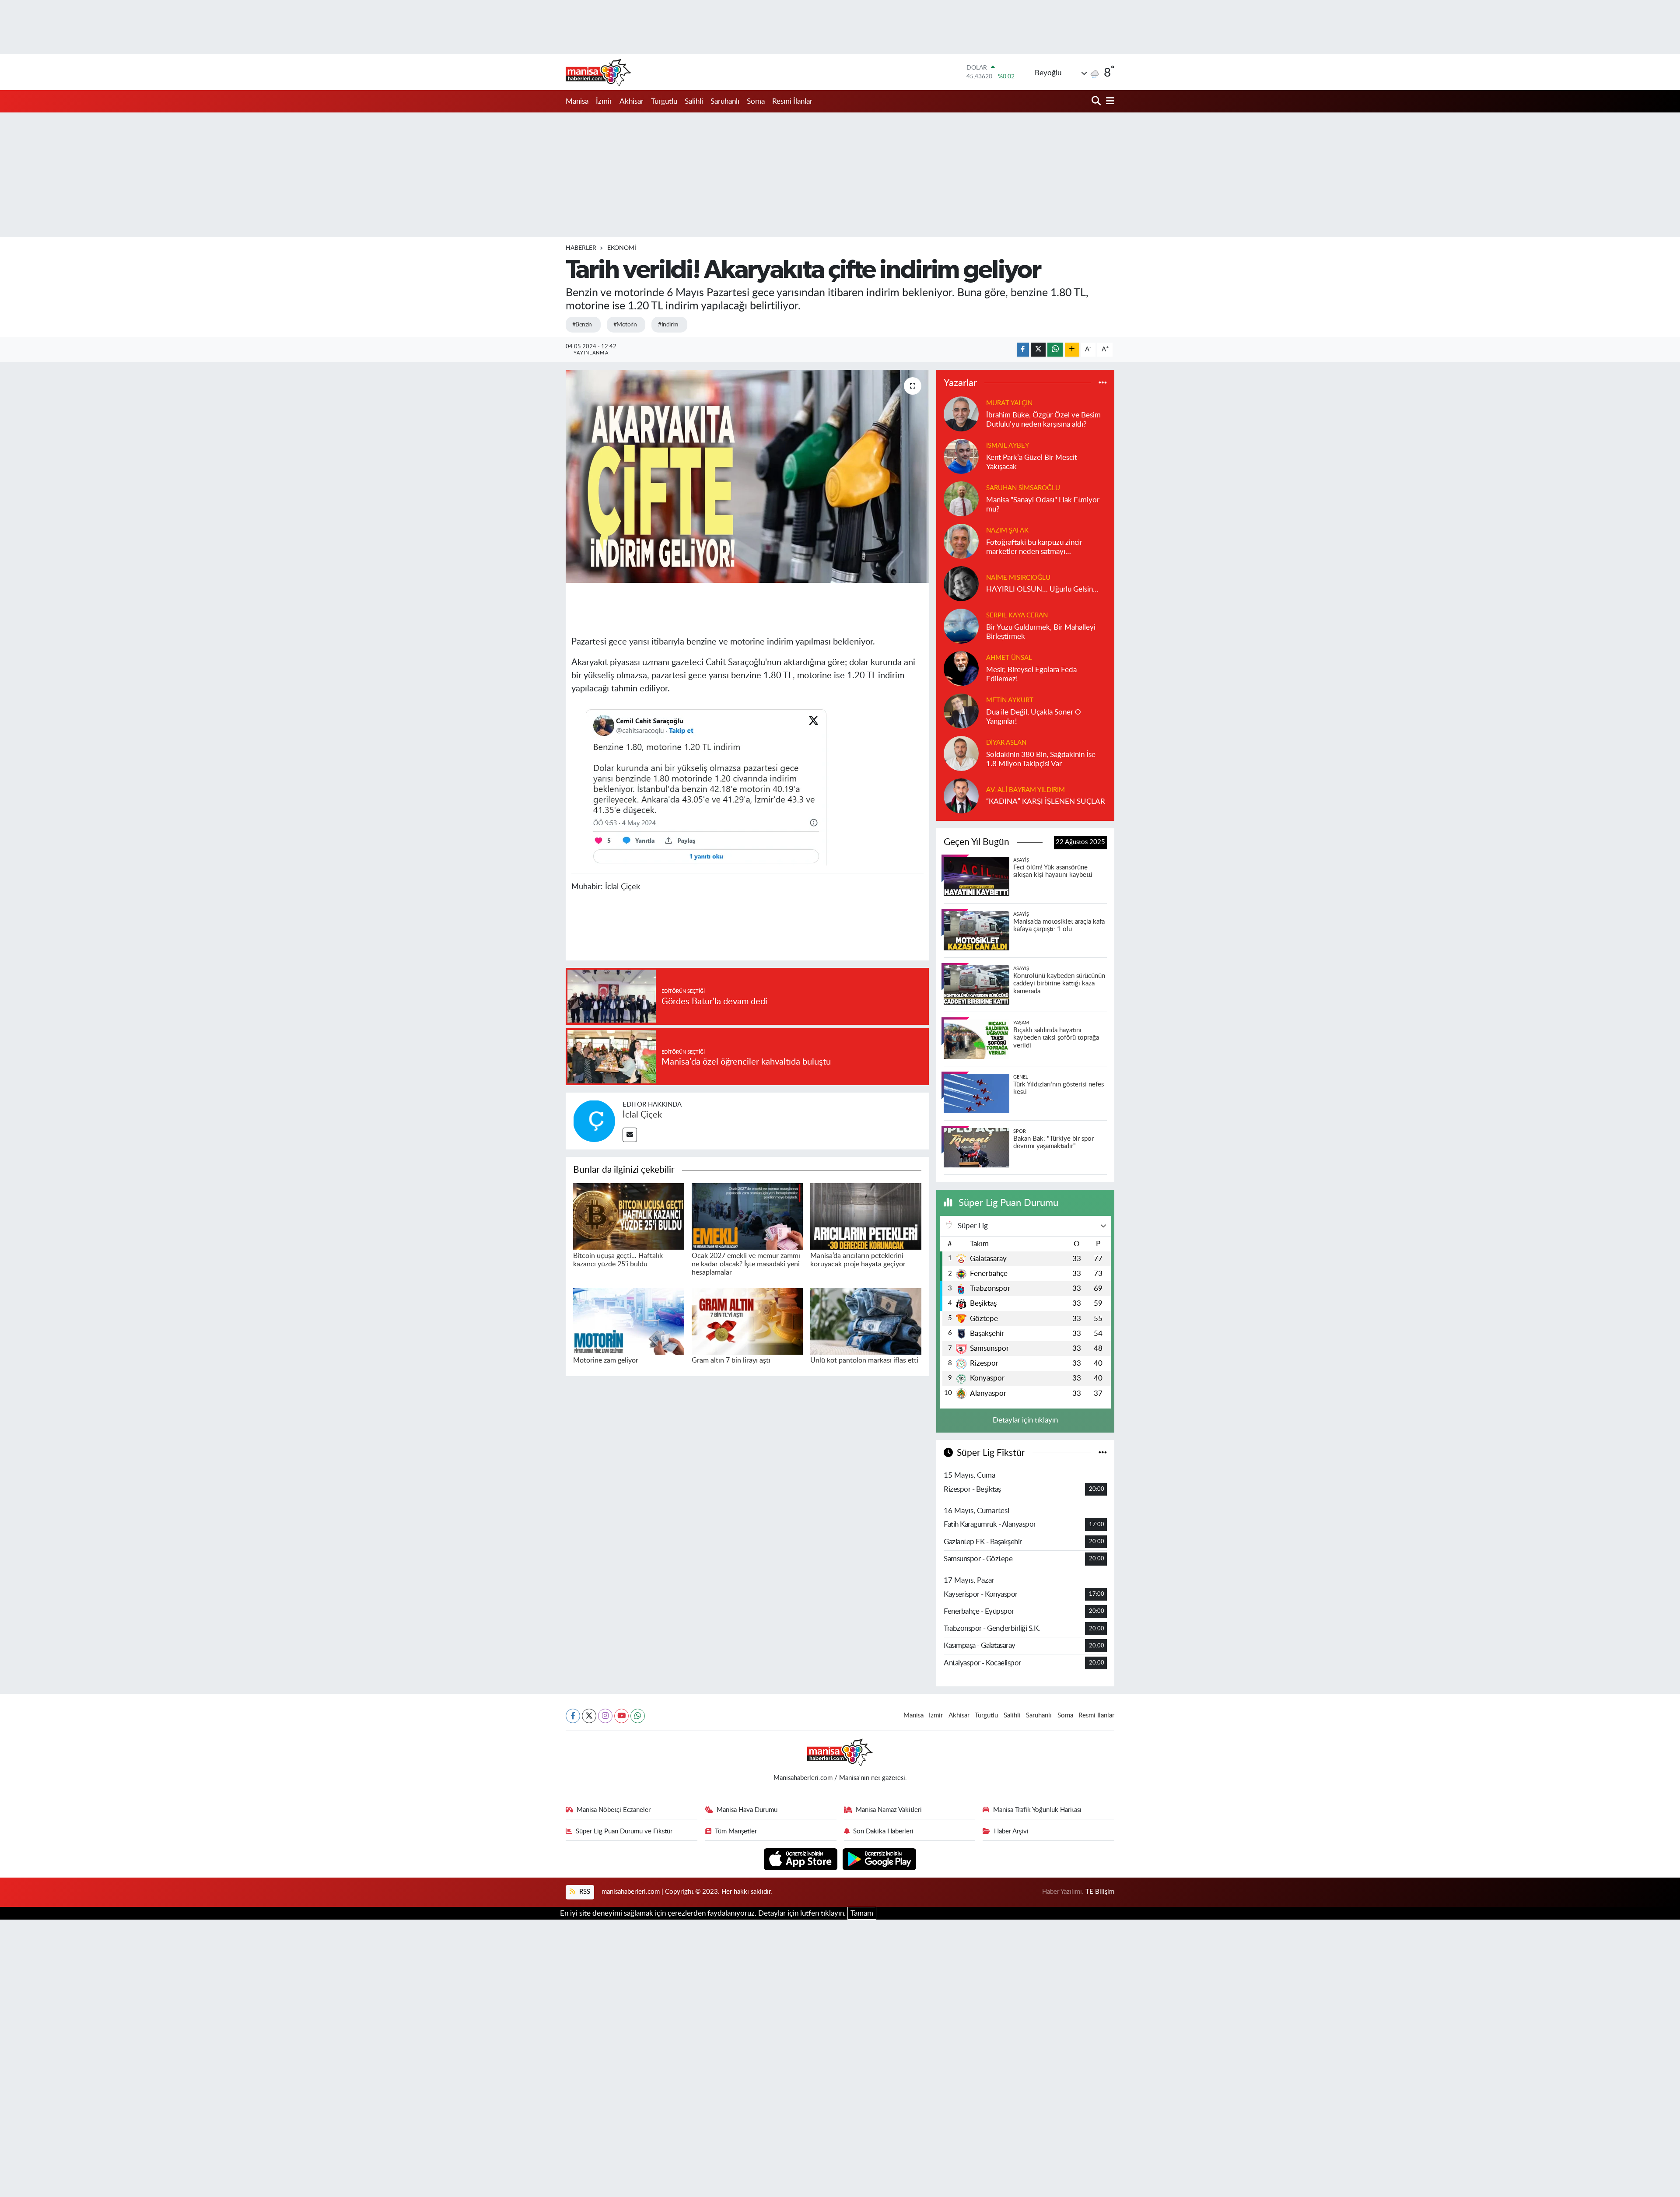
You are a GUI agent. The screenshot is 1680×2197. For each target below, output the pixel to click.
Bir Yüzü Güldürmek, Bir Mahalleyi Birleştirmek (1041, 632)
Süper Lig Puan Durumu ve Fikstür (624, 1831)
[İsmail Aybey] (961, 456)
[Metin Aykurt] (961, 710)
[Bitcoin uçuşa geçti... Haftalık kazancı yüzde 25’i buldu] (629, 1216)
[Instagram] (605, 1716)
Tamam (862, 1913)
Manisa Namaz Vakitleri (889, 1810)
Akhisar (632, 101)
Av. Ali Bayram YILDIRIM (1025, 790)
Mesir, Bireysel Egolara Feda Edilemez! (1031, 674)
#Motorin (625, 325)
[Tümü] (1103, 383)
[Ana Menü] (1109, 101)
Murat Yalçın (1009, 403)
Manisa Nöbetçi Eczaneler (614, 1810)
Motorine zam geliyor (606, 1360)
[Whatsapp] (638, 1716)
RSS (584, 1892)
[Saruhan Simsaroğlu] (961, 498)
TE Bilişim (1100, 1892)
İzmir (604, 101)
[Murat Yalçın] (961, 413)
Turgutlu (664, 101)
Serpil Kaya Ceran (1017, 615)
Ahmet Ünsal (1009, 658)
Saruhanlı (725, 101)
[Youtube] (621, 1716)
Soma (756, 101)
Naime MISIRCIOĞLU (1018, 578)
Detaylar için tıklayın (1025, 1420)
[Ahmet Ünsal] (961, 668)
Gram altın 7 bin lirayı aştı (731, 1360)
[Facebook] (573, 1716)
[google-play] (880, 1859)
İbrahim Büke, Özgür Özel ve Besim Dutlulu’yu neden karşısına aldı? (1043, 420)
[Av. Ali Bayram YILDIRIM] (961, 795)
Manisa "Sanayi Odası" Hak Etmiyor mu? (1043, 505)
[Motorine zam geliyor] (629, 1321)
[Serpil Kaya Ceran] (961, 625)
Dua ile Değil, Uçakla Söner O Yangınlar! (1034, 717)
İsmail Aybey (1008, 446)
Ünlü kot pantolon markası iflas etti (864, 1360)
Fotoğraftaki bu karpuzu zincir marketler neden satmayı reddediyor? (1034, 548)
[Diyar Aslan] (961, 753)
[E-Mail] (630, 1135)
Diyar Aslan (1006, 743)
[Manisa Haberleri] (598, 72)
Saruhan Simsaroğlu (1023, 488)
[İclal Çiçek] (594, 1120)
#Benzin (582, 325)
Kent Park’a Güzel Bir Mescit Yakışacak (1032, 462)
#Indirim (668, 325)
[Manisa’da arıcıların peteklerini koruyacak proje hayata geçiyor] (866, 1216)
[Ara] (1097, 101)
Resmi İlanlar (792, 101)
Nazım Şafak (1007, 531)
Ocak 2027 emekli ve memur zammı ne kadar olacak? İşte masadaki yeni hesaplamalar (746, 1264)
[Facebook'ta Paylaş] (1023, 350)
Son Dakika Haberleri (883, 1831)
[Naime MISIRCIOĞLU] (961, 583)
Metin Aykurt (1010, 700)
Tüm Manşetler (736, 1831)
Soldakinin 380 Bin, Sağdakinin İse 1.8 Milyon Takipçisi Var (1041, 759)
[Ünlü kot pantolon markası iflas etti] (866, 1321)
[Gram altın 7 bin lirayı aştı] (747, 1321)
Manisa (577, 101)
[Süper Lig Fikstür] (1103, 1453)
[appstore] (802, 1859)
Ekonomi (622, 248)
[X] (589, 1716)
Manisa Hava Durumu (747, 1810)
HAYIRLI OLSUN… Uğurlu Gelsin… (1042, 589)
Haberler (581, 248)
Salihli (694, 101)
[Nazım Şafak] (961, 541)
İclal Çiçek (642, 1115)
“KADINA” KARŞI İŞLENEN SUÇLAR (1046, 801)
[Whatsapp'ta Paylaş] (1055, 350)
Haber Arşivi (1011, 1831)
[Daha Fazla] (1072, 350)
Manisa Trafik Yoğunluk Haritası (1037, 1810)
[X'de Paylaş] (1038, 350)
